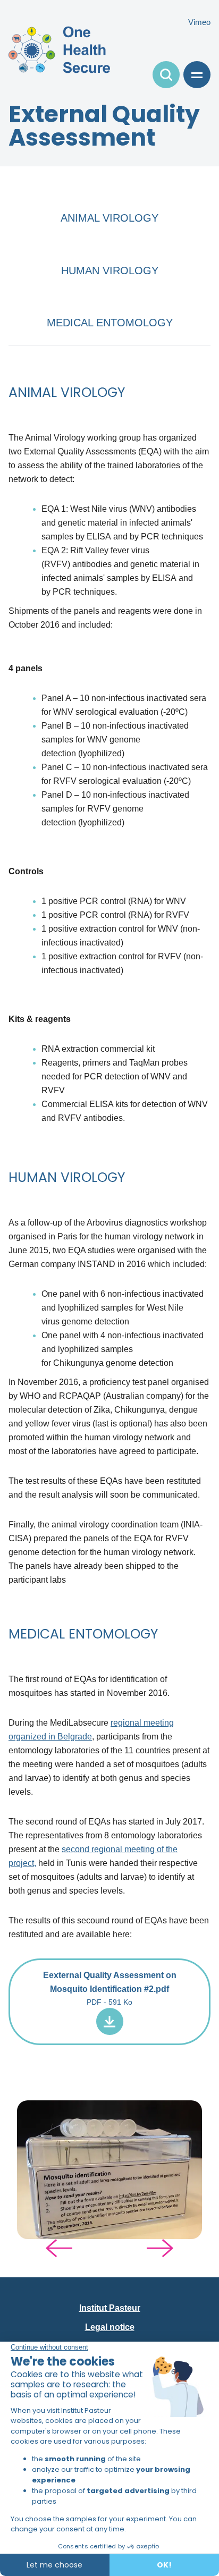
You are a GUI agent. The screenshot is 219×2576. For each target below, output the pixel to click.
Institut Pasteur (110, 2308)
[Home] (59, 49)
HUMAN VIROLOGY (110, 271)
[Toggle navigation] (166, 75)
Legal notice (110, 2327)
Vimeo (199, 22)
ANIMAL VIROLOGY (109, 218)
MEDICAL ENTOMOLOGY (110, 323)
